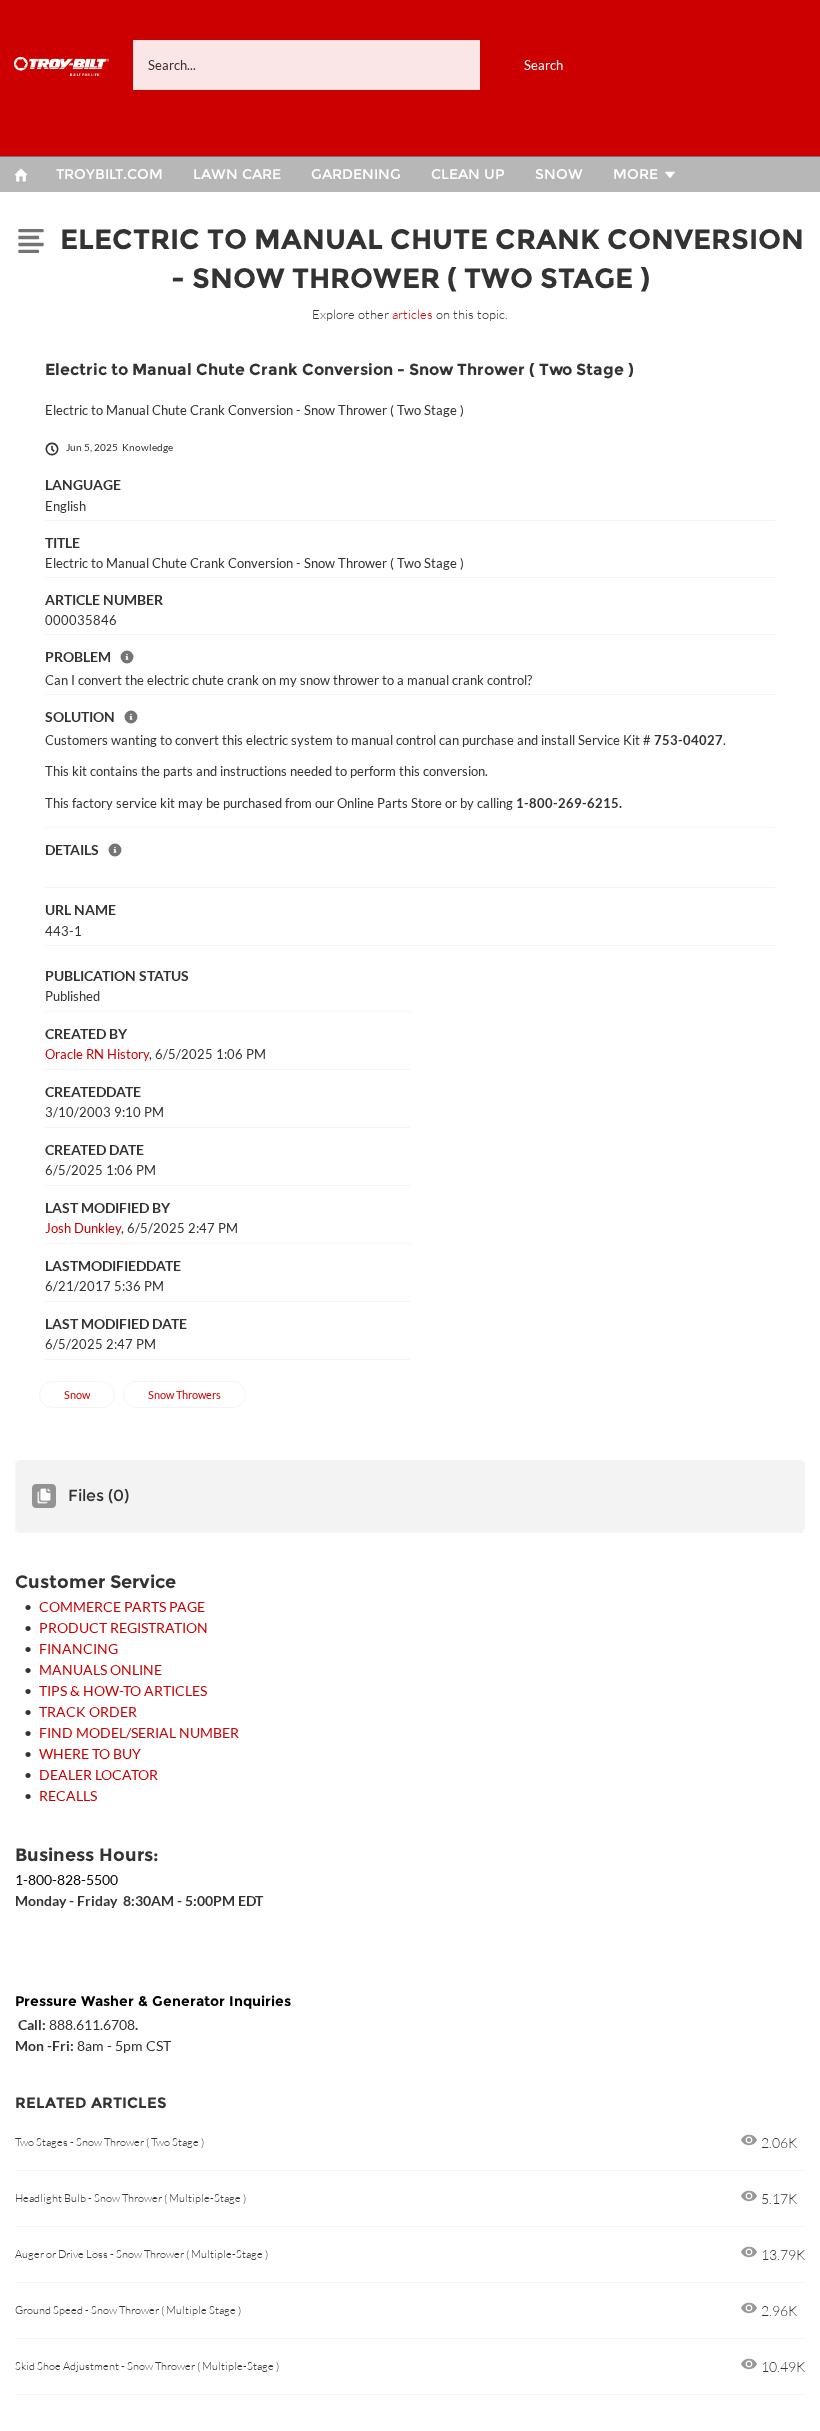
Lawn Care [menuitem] (237, 174)
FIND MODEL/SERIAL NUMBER (139, 1732)
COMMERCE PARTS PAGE (122, 1606)
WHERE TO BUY (90, 1753)
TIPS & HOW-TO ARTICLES (123, 1690)
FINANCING (78, 1648)
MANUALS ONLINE (100, 1669)
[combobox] (370, 65)
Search (543, 65)
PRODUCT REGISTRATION (123, 1627)
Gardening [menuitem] (356, 174)
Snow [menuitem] (559, 174)
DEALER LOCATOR (98, 1774)
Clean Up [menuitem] (468, 174)
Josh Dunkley (83, 1228)
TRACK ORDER (88, 1711)
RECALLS (68, 1795)
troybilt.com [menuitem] (109, 174)
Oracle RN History (97, 1054)
